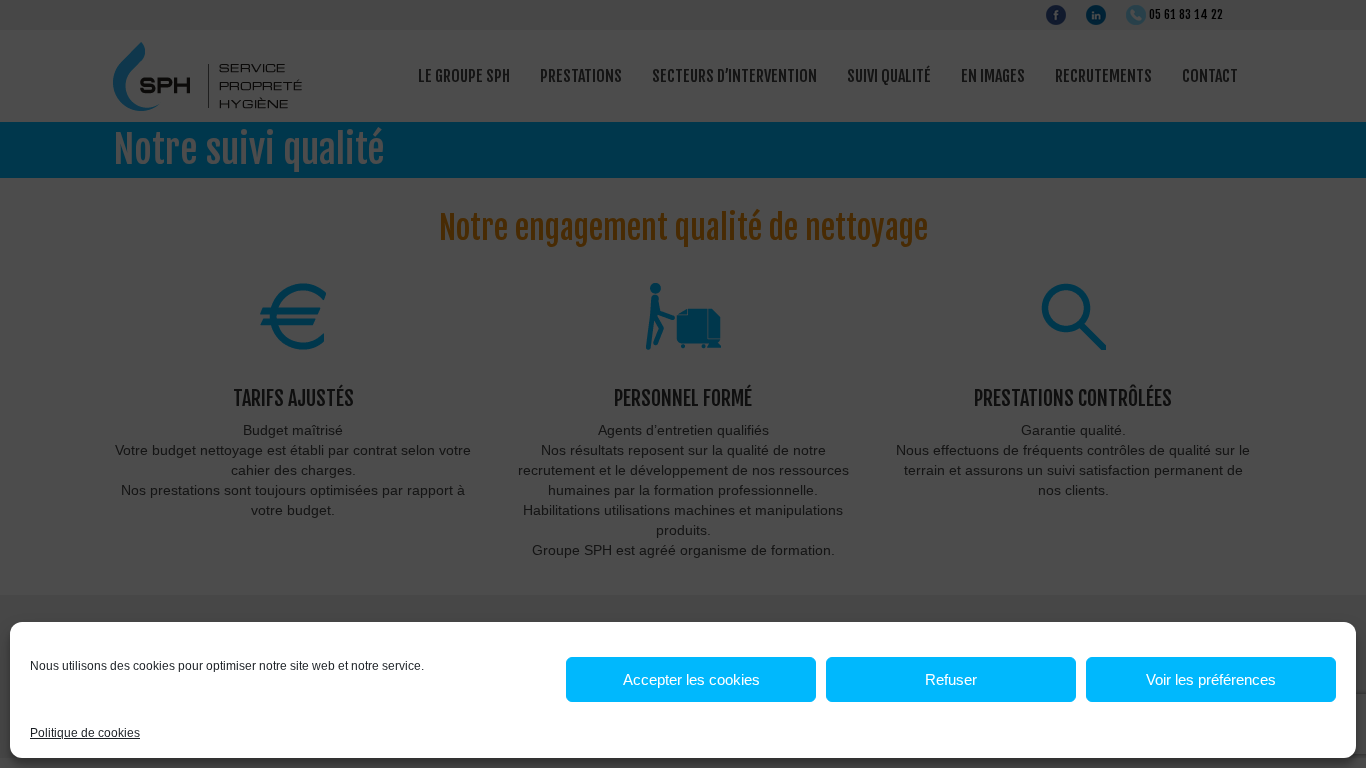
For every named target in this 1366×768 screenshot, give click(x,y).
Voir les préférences (1211, 679)
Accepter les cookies (691, 679)
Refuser (951, 679)
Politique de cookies (85, 733)
